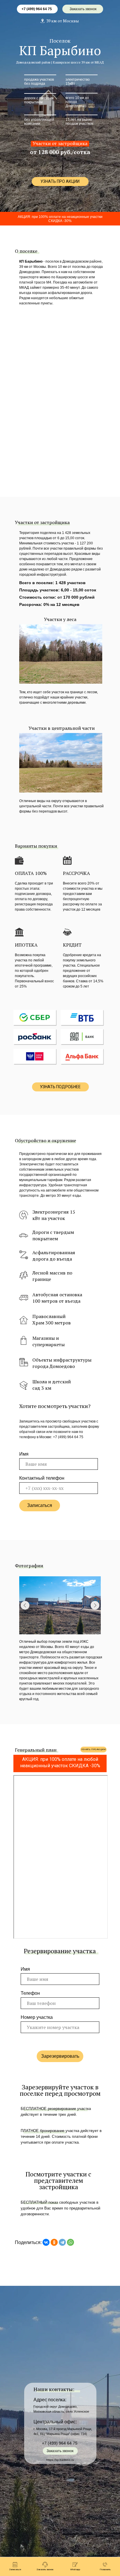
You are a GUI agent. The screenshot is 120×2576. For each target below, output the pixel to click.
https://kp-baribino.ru (60, 2460)
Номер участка (37, 2017)
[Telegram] (62, 2242)
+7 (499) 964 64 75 (37, 9)
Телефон (30, 1993)
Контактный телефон (42, 1478)
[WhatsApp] (70, 2242)
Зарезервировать (60, 2056)
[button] (60, 182)
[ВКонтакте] (46, 2242)
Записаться (40, 1505)
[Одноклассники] (54, 2242)
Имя (24, 1454)
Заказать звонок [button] (83, 9)
